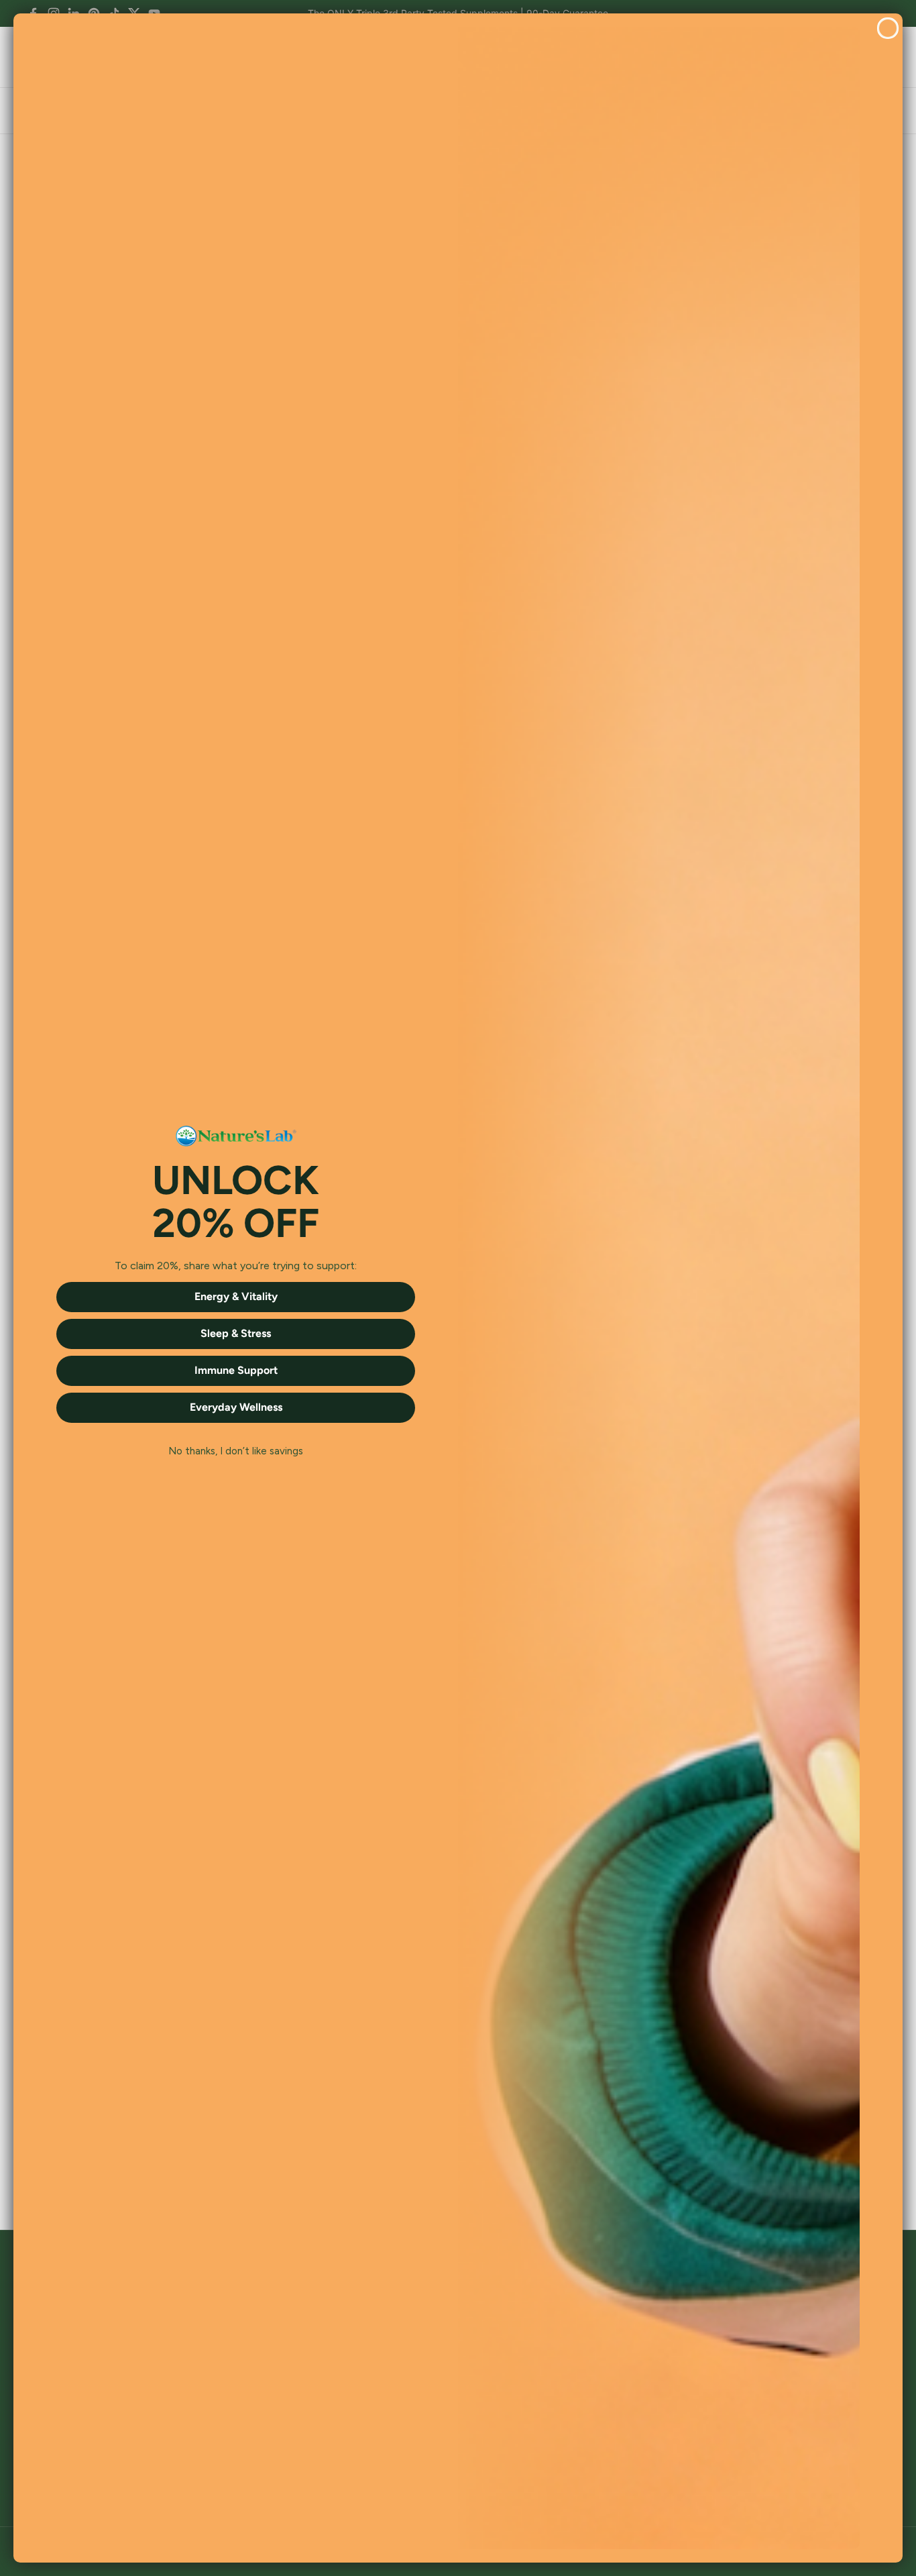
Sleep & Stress (236, 1333)
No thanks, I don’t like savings (236, 1452)
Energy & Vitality (236, 1296)
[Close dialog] (888, 28)
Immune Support (236, 1370)
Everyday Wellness (236, 1407)
